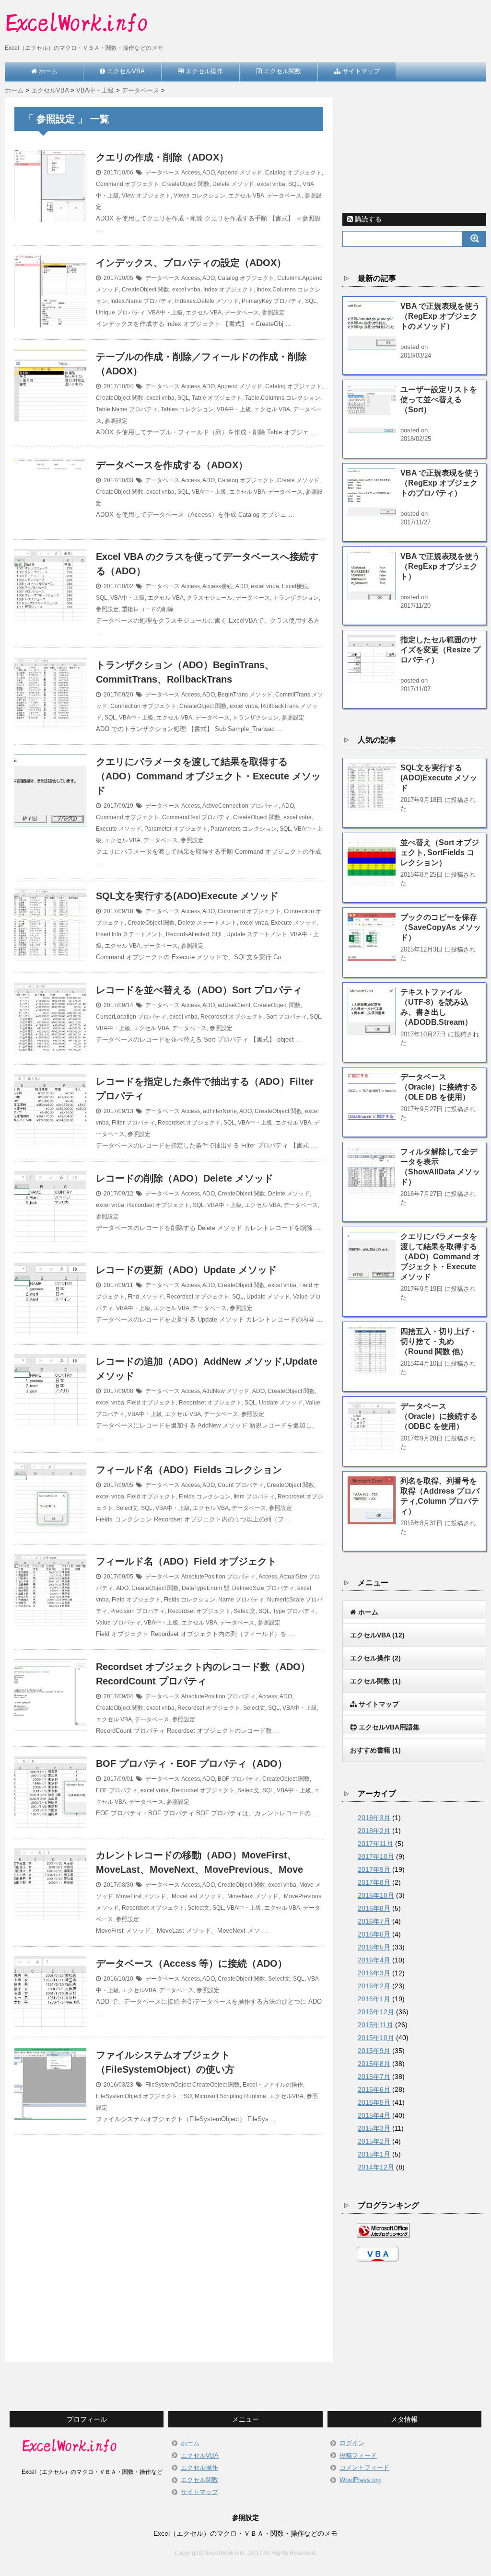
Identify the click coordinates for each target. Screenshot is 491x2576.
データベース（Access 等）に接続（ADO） (192, 1963)
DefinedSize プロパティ (263, 1588)
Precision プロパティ (138, 1611)
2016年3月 (374, 1973)
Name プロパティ (241, 1600)
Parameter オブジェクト (176, 829)
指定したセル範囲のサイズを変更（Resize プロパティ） (440, 650)
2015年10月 (376, 2038)
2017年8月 (374, 1882)
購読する (367, 219)
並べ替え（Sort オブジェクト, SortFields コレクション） (440, 853)
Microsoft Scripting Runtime (230, 2096)
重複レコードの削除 (148, 609)
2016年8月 (374, 1908)
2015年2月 (374, 2141)
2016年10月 (376, 1895)
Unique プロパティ (121, 313)
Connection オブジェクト (143, 706)
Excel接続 (295, 586)
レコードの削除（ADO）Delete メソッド (185, 1178)
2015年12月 (376, 2012)
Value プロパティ (118, 1623)
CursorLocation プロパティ (131, 1017)
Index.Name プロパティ (141, 301)
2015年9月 (374, 2051)
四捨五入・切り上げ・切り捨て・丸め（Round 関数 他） (439, 1341)
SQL (294, 184)
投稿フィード (358, 2455)
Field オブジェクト (152, 1403)
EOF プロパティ (117, 1790)
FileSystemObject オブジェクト (137, 2096)
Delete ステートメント (207, 923)
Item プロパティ (254, 1497)
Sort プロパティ (286, 1017)
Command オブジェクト (128, 184)
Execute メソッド (119, 829)
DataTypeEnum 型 (205, 1588)
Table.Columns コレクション (283, 398)
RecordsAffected (187, 934)
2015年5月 (374, 2102)
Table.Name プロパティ (127, 409)
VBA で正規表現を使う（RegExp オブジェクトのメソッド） (440, 316)
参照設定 (273, 313)
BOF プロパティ (239, 1779)
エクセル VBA (246, 196)
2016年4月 (374, 1960)
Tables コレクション (187, 409)
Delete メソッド (233, 184)
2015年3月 (374, 2128)
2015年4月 (374, 2115)
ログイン (352, 2443)
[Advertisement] (169, 2237)
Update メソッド (268, 1297)
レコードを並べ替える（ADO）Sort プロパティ (199, 990)
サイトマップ (199, 2492)
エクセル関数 (199, 2480)
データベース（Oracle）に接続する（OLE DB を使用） (439, 1087)
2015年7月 (374, 2077)
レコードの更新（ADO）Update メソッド (186, 1270)
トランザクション (296, 598)
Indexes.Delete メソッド (207, 301)
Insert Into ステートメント (129, 934)
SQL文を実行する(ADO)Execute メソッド (187, 896)
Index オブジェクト (228, 290)
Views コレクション (199, 196)
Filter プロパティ (133, 1123)
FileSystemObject (168, 2085)
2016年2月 (374, 1986)
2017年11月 (375, 1844)
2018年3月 (374, 1818)
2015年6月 (374, 2089)
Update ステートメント (257, 934)
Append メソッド (240, 173)
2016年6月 (374, 1934)
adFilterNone (220, 1111)
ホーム (190, 2443)
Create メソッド (298, 480)
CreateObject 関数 (186, 184)
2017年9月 (374, 1869)
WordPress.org (360, 2480)
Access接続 (217, 586)
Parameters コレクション (244, 829)
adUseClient (234, 1005)
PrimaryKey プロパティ (272, 301)
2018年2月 (374, 1831)
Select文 (127, 1508)
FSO (186, 2096)
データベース (163, 173)
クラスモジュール (210, 598)
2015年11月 (375, 2025)
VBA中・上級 (165, 313)
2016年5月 (374, 1947)
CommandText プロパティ (196, 817)
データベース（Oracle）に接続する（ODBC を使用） (439, 1416)
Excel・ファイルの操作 (273, 2085)
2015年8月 (374, 2064)
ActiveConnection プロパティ (240, 806)
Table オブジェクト (217, 398)
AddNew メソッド (226, 1391)
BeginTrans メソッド (245, 695)
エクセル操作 (199, 2467)
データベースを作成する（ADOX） (172, 465)
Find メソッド (146, 1297)
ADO (209, 173)
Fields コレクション (205, 1497)
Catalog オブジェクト (293, 173)
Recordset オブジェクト (232, 1017)
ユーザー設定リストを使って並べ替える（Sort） (439, 400)
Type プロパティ (294, 1611)
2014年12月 (376, 2167)
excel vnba (271, 184)
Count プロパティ (241, 1485)
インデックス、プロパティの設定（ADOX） (191, 263)
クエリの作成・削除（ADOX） (162, 157)
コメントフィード (364, 2467)
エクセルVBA (139, 1990)
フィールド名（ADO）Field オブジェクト (186, 1561)
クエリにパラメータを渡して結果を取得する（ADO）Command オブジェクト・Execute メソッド (208, 776)
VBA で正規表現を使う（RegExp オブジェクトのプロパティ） (440, 483)
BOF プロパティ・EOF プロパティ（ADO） (192, 1764)
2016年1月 (374, 1999)
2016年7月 (374, 1921)
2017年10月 (376, 1857)
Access (191, 173)
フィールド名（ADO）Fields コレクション (189, 1470)
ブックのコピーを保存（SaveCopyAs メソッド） (441, 927)
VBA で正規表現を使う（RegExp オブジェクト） (440, 566)
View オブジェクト (146, 196)
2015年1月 (374, 2154)
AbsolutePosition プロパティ (218, 1577)
